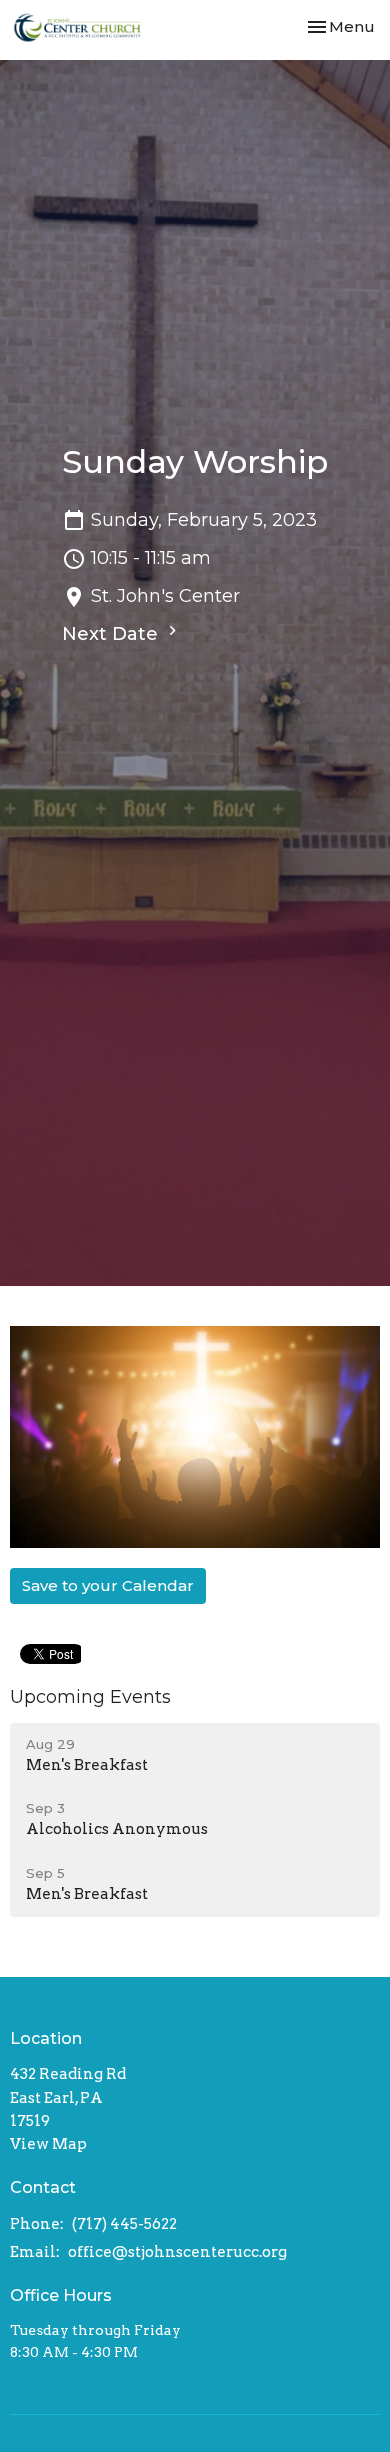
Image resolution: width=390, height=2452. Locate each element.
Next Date (112, 634)
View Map (48, 2144)
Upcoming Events (90, 1697)
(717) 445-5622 (124, 2224)
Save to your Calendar (108, 1585)
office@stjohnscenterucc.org (177, 2252)
